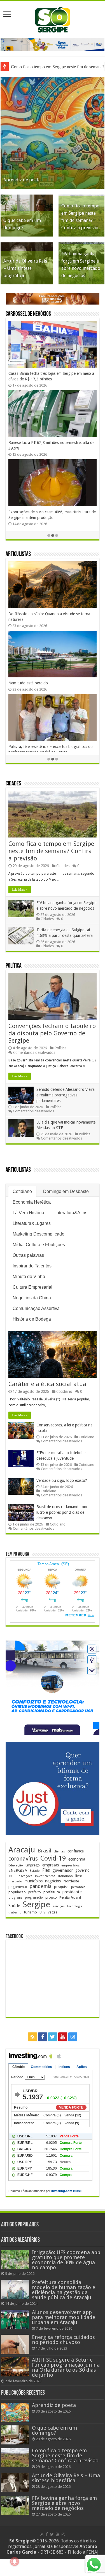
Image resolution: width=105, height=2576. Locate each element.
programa (15, 1898)
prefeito (35, 1892)
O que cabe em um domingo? (54, 2430)
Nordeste (71, 1881)
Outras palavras (28, 1255)
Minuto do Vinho (29, 1277)
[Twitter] (53, 2037)
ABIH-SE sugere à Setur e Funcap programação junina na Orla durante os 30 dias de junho (66, 2367)
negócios (53, 1881)
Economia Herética (32, 1202)
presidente (72, 1892)
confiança (76, 1851)
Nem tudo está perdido (28, 683)
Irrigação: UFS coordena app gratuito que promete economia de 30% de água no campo (66, 2260)
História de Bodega (32, 1319)
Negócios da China (32, 1298)
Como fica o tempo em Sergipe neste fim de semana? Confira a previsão (51, 851)
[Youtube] (63, 2037)
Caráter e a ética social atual (48, 1384)
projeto (51, 1898)
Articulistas (18, 554)
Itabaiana (65, 1876)
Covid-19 (53, 1858)
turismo (31, 1912)
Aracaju (22, 1850)
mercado (15, 1881)
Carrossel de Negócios (28, 314)
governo (82, 1870)
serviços (59, 1906)
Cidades (13, 784)
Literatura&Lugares (32, 1223)
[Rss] (32, 2037)
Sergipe (36, 1904)
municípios (34, 1881)
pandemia (41, 1886)
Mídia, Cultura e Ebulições (39, 1245)
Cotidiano (22, 1191)
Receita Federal (70, 1898)
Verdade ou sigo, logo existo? (62, 1480)
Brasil (44, 1851)
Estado (35, 1871)
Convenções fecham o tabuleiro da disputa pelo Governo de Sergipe (52, 1033)
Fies (46, 1870)
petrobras (78, 1887)
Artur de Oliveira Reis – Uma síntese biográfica (25, 268)
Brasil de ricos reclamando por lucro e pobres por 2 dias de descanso (62, 1512)
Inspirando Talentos (32, 1266)
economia (77, 1859)
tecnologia (75, 1906)
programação (34, 1898)
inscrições (25, 1876)
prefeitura (52, 1892)
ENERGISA (18, 1870)
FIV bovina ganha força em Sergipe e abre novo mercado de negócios (64, 2503)
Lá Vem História (28, 1213)
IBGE (12, 1876)
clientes (59, 1851)
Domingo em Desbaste (66, 1191)
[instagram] (73, 2037)
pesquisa (61, 1887)
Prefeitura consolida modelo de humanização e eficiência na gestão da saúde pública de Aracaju (64, 2290)
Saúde (14, 1906)
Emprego (33, 1865)
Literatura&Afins (71, 1213)
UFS (42, 1912)
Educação (16, 1865)
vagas (53, 1912)
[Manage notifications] (15, 2561)
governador (63, 1870)
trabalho (15, 1912)
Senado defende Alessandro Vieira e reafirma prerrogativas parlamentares (66, 1095)
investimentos (45, 1876)
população (17, 1892)
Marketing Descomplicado (39, 1234)
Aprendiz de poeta (22, 180)
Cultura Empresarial (32, 1287)
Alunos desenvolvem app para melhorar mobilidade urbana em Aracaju (64, 2317)
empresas (51, 1865)
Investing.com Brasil (66, 2191)
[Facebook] (43, 2037)
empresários (71, 1865)
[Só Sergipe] (53, 18)
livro (79, 1876)
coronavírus (23, 1859)
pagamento (18, 1887)
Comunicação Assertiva (36, 1308)
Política (14, 966)
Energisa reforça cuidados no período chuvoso (63, 2340)
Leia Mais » (20, 890)
